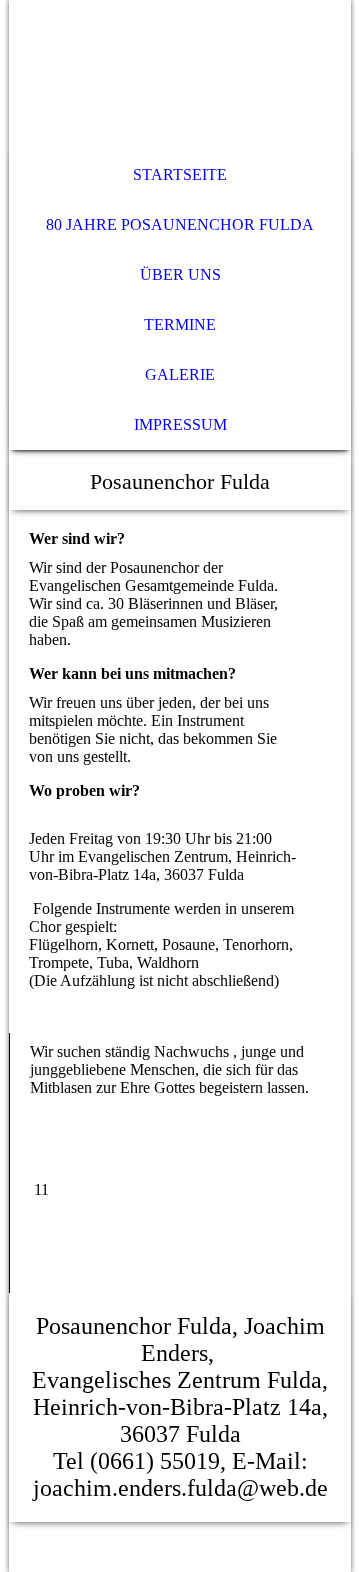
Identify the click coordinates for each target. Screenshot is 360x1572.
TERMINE (180, 324)
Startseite (180, 174)
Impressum (180, 424)
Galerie (180, 374)
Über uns (180, 274)
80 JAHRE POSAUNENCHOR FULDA (180, 224)
